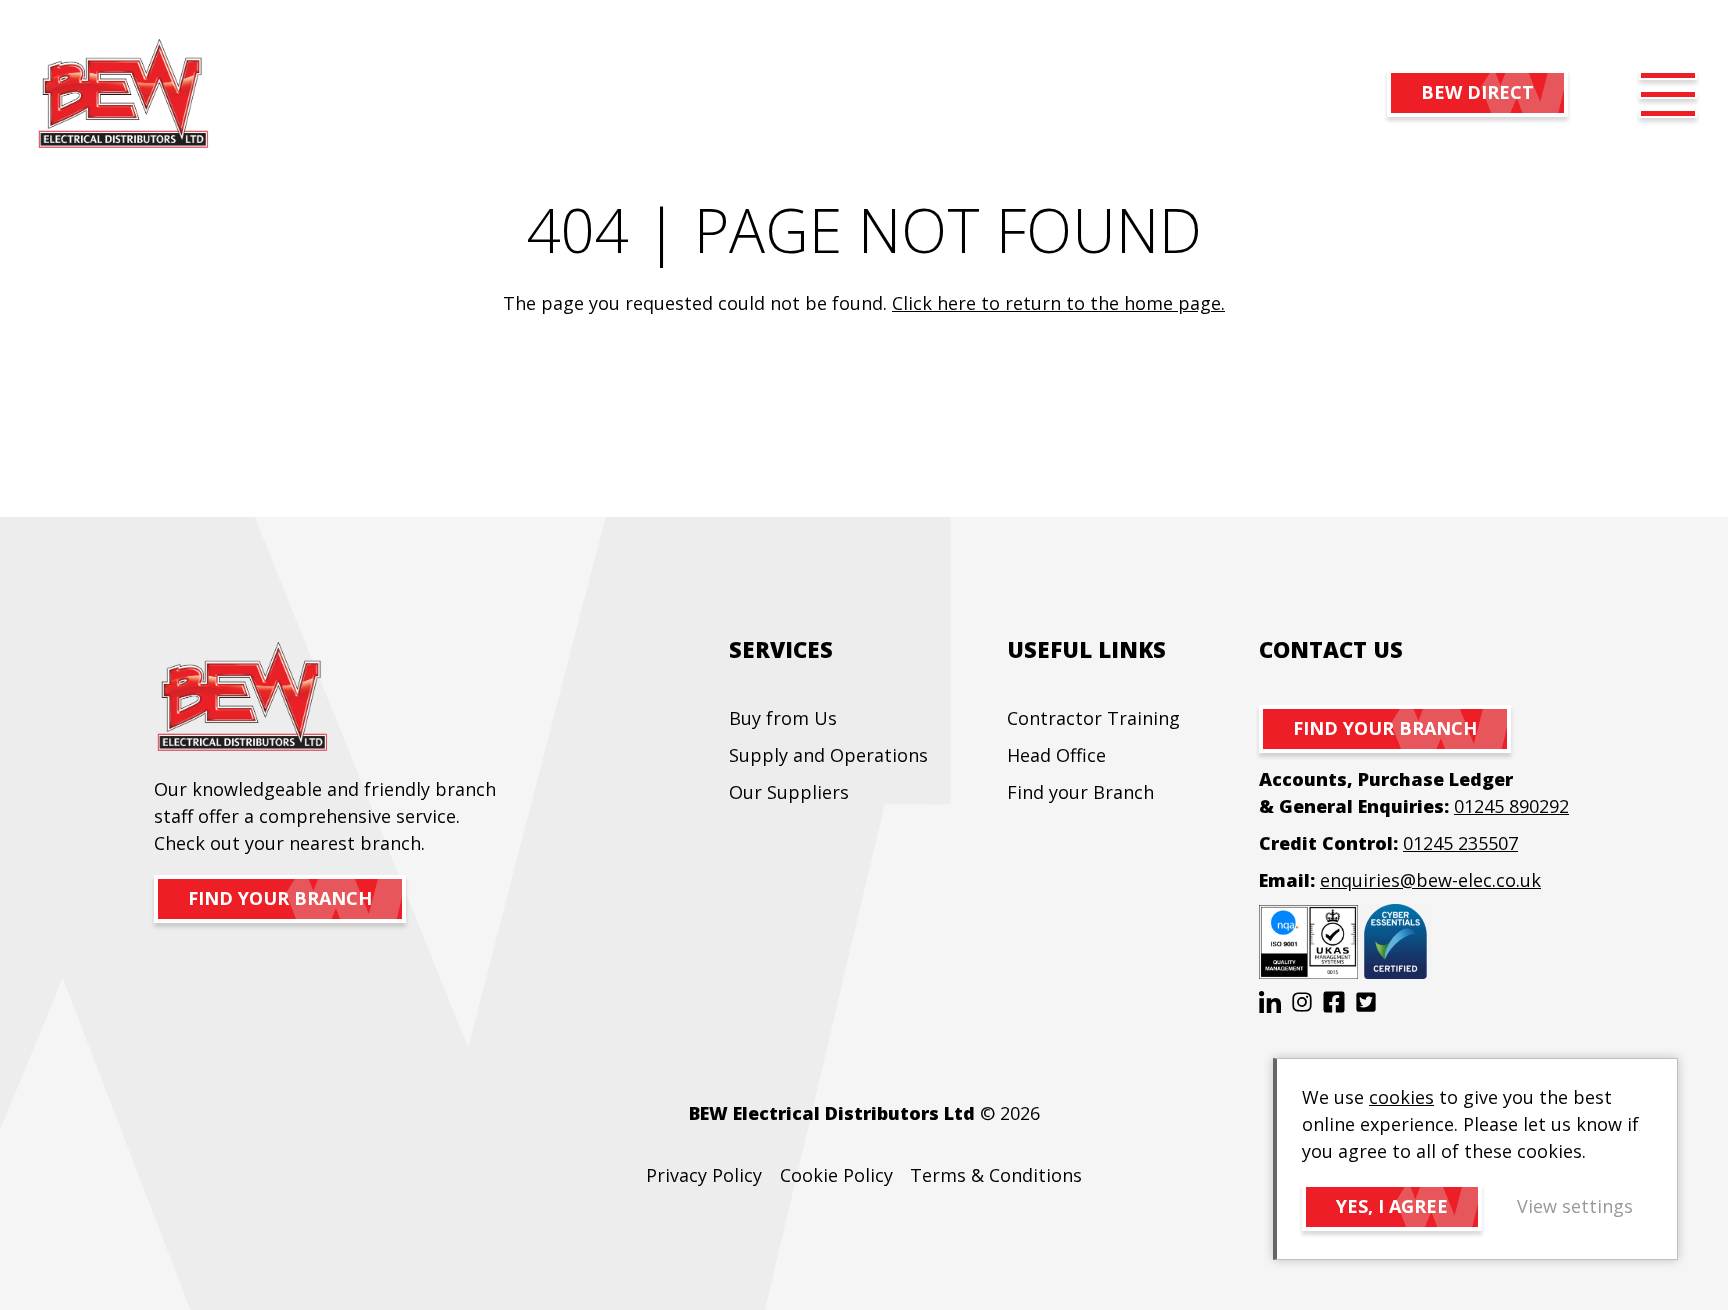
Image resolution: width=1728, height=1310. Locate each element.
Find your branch (280, 898)
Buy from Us (783, 718)
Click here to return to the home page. (1058, 303)
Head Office (1056, 755)
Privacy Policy (704, 1175)
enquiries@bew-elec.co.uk (1430, 880)
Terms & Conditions (996, 1175)
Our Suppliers (789, 792)
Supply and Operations (828, 755)
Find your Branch (1080, 792)
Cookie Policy (836, 1175)
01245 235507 (1460, 843)
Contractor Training (1093, 718)
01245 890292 (1511, 806)
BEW (122, 95)
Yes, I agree (1392, 1206)
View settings (1575, 1206)
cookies (1401, 1097)
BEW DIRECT (1477, 92)
